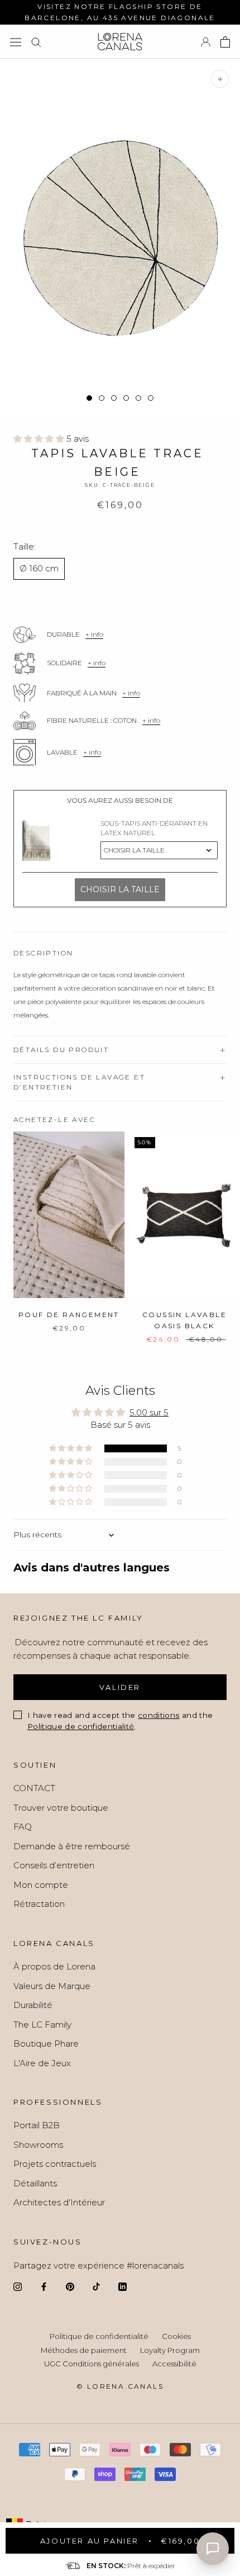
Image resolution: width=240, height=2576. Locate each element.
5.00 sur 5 (149, 1412)
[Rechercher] (36, 42)
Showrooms (38, 2145)
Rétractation (39, 1904)
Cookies (176, 2336)
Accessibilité (174, 2364)
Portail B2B (37, 2125)
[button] (40, 439)
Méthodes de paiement (84, 2350)
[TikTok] (96, 2286)
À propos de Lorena (54, 1966)
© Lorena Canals (120, 2386)
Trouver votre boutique (61, 1808)
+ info (94, 634)
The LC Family (42, 2025)
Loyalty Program (170, 2350)
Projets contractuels (55, 2164)
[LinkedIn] (123, 2286)
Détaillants (35, 2183)
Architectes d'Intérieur (59, 2202)
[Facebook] (44, 2286)
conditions (159, 1715)
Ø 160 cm (39, 568)
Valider (120, 1687)
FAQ (23, 1827)
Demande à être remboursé (72, 1846)
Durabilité (33, 2005)
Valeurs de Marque (52, 1986)
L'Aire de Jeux (42, 2063)
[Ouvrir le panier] (225, 42)
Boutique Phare (46, 2044)
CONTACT (34, 1788)
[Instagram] (18, 2286)
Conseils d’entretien (54, 1865)
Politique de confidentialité (81, 1726)
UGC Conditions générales (92, 2364)
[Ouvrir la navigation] (16, 42)
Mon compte (41, 1885)
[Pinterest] (70, 2286)
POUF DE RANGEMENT (69, 1315)
